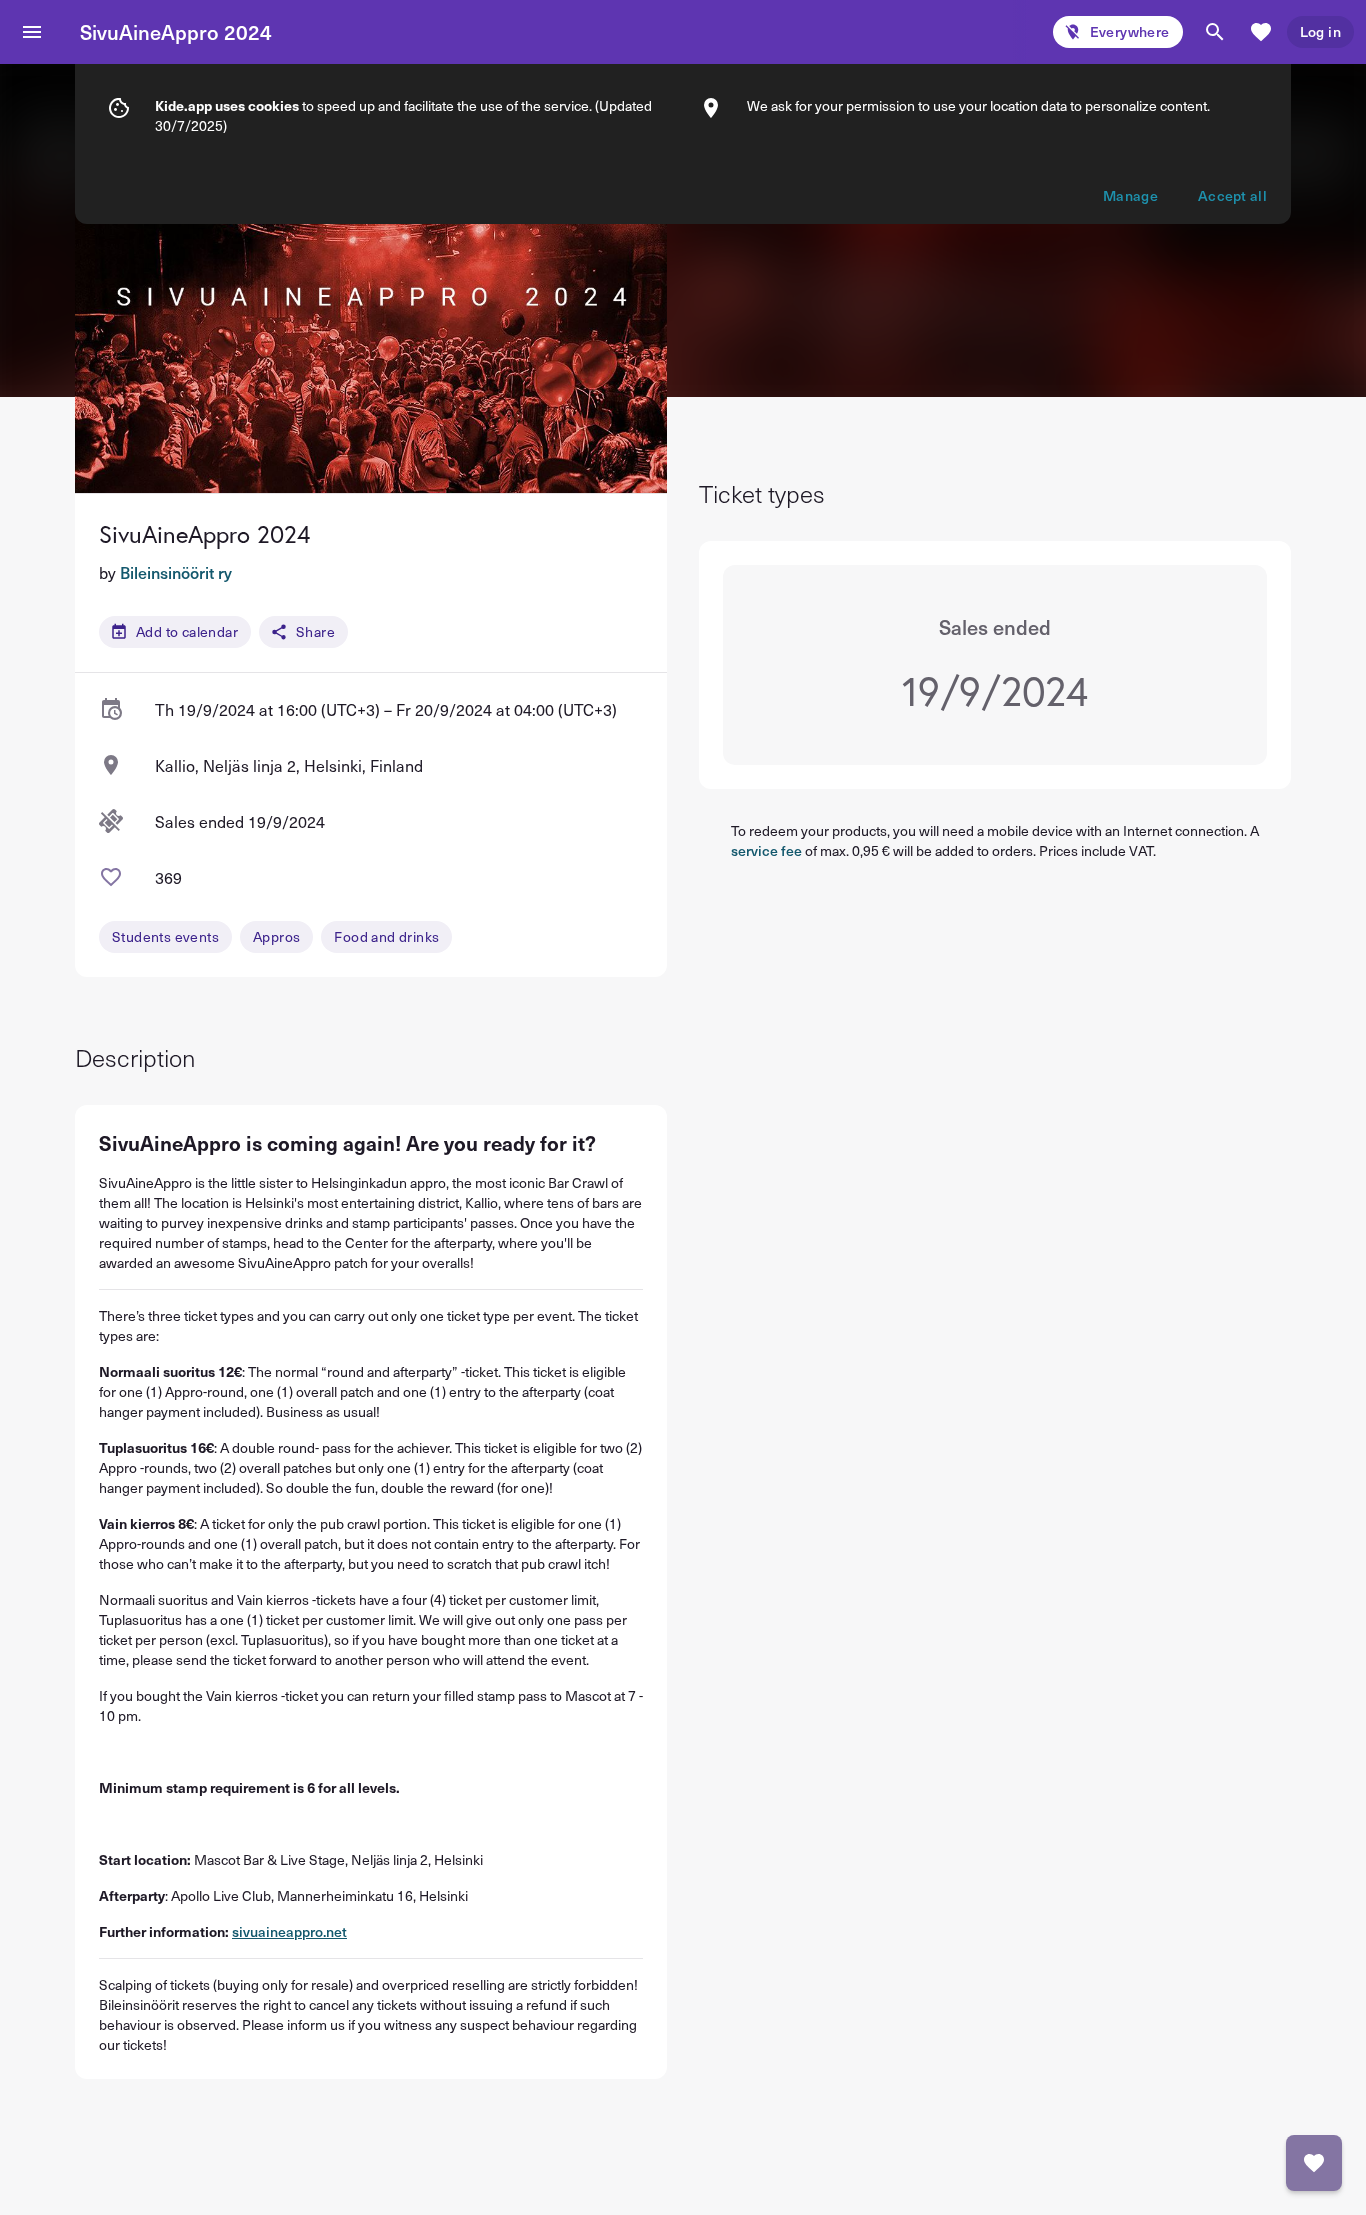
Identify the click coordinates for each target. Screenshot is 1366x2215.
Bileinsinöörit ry (176, 572)
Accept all (1232, 195)
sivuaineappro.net (289, 1931)
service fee (766, 850)
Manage (1130, 195)
